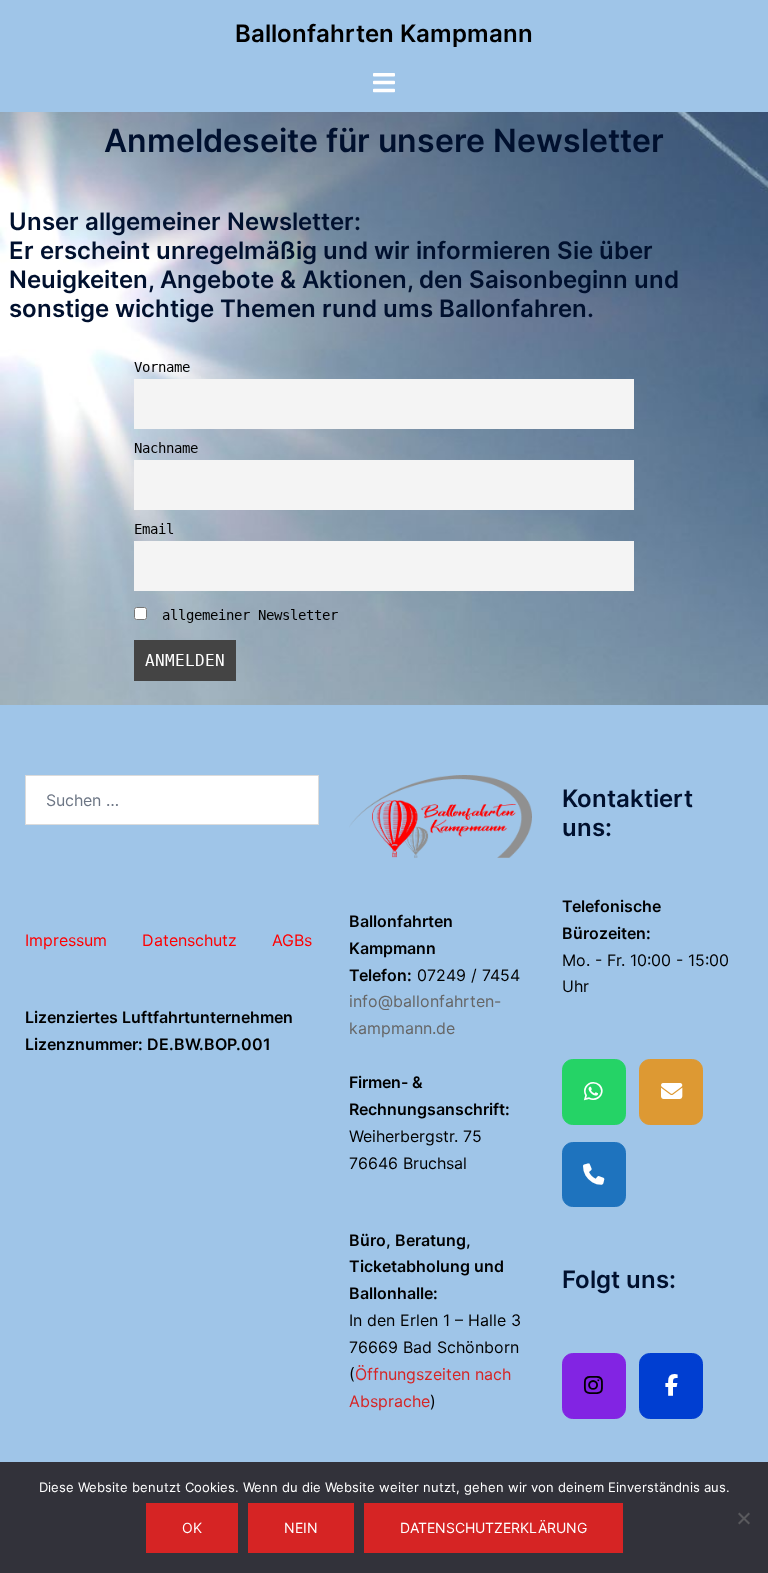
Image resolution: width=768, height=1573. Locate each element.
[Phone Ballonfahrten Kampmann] (594, 1175)
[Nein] (743, 1518)
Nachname (166, 448)
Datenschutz (189, 940)
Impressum (66, 940)
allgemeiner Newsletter (246, 615)
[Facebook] (671, 1386)
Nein (301, 1527)
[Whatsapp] (594, 1092)
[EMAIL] (671, 1092)
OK (192, 1527)
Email (154, 529)
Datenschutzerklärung (493, 1527)
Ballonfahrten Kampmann (384, 33)
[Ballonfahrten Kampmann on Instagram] (594, 1386)
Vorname (162, 367)
